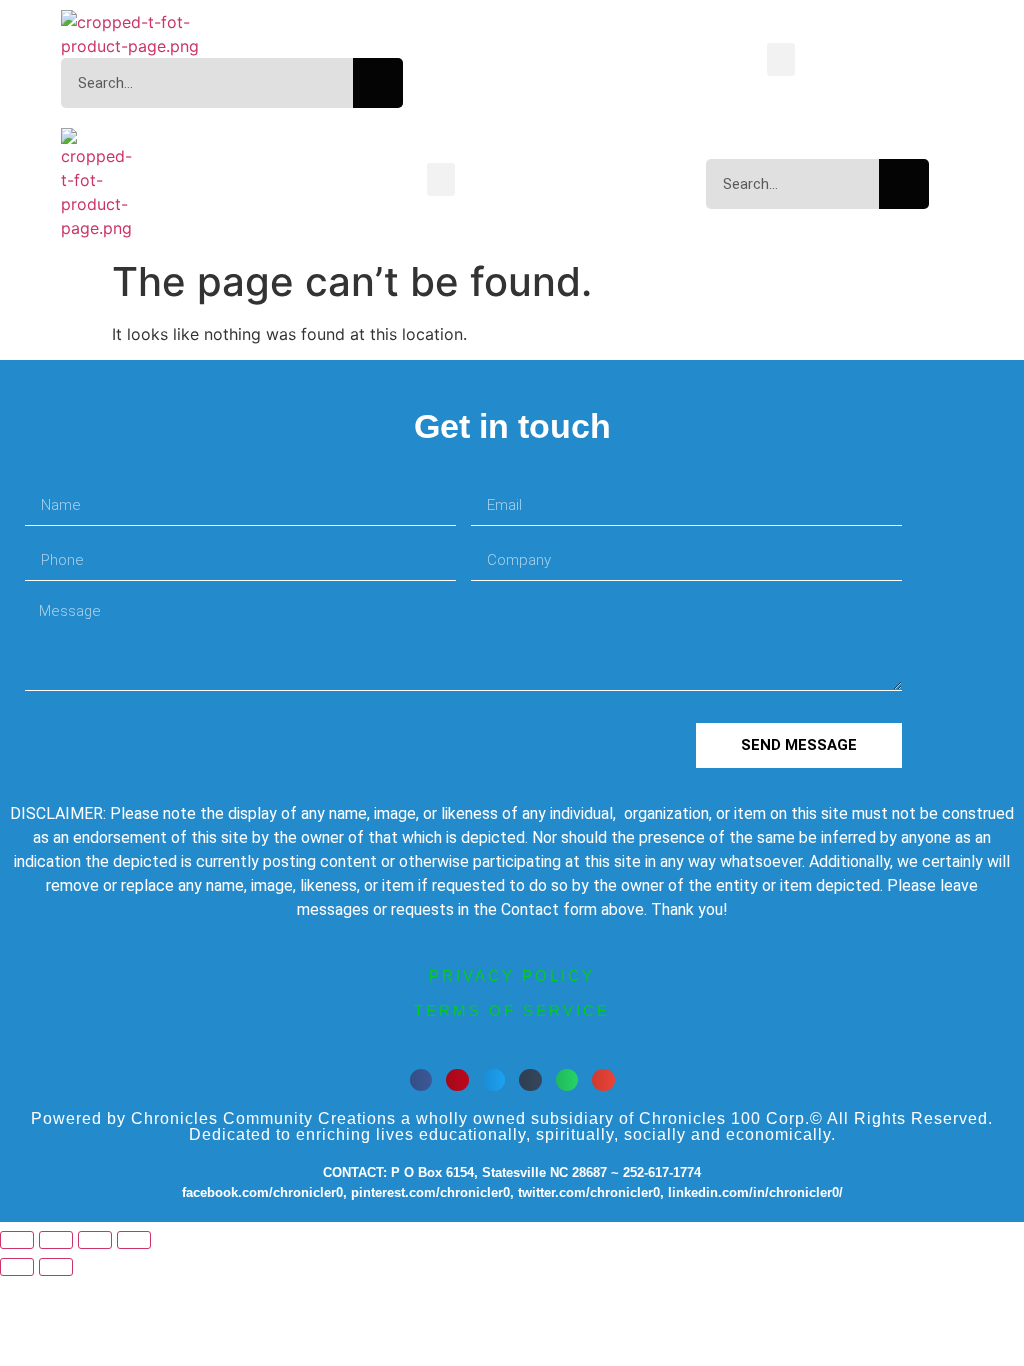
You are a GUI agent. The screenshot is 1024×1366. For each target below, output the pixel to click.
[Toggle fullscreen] (56, 1240)
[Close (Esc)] (134, 1240)
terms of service (512, 1010)
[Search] (378, 83)
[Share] (95, 1240)
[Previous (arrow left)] (17, 1267)
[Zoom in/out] (17, 1240)
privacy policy (512, 975)
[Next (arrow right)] (56, 1267)
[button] (781, 59)
